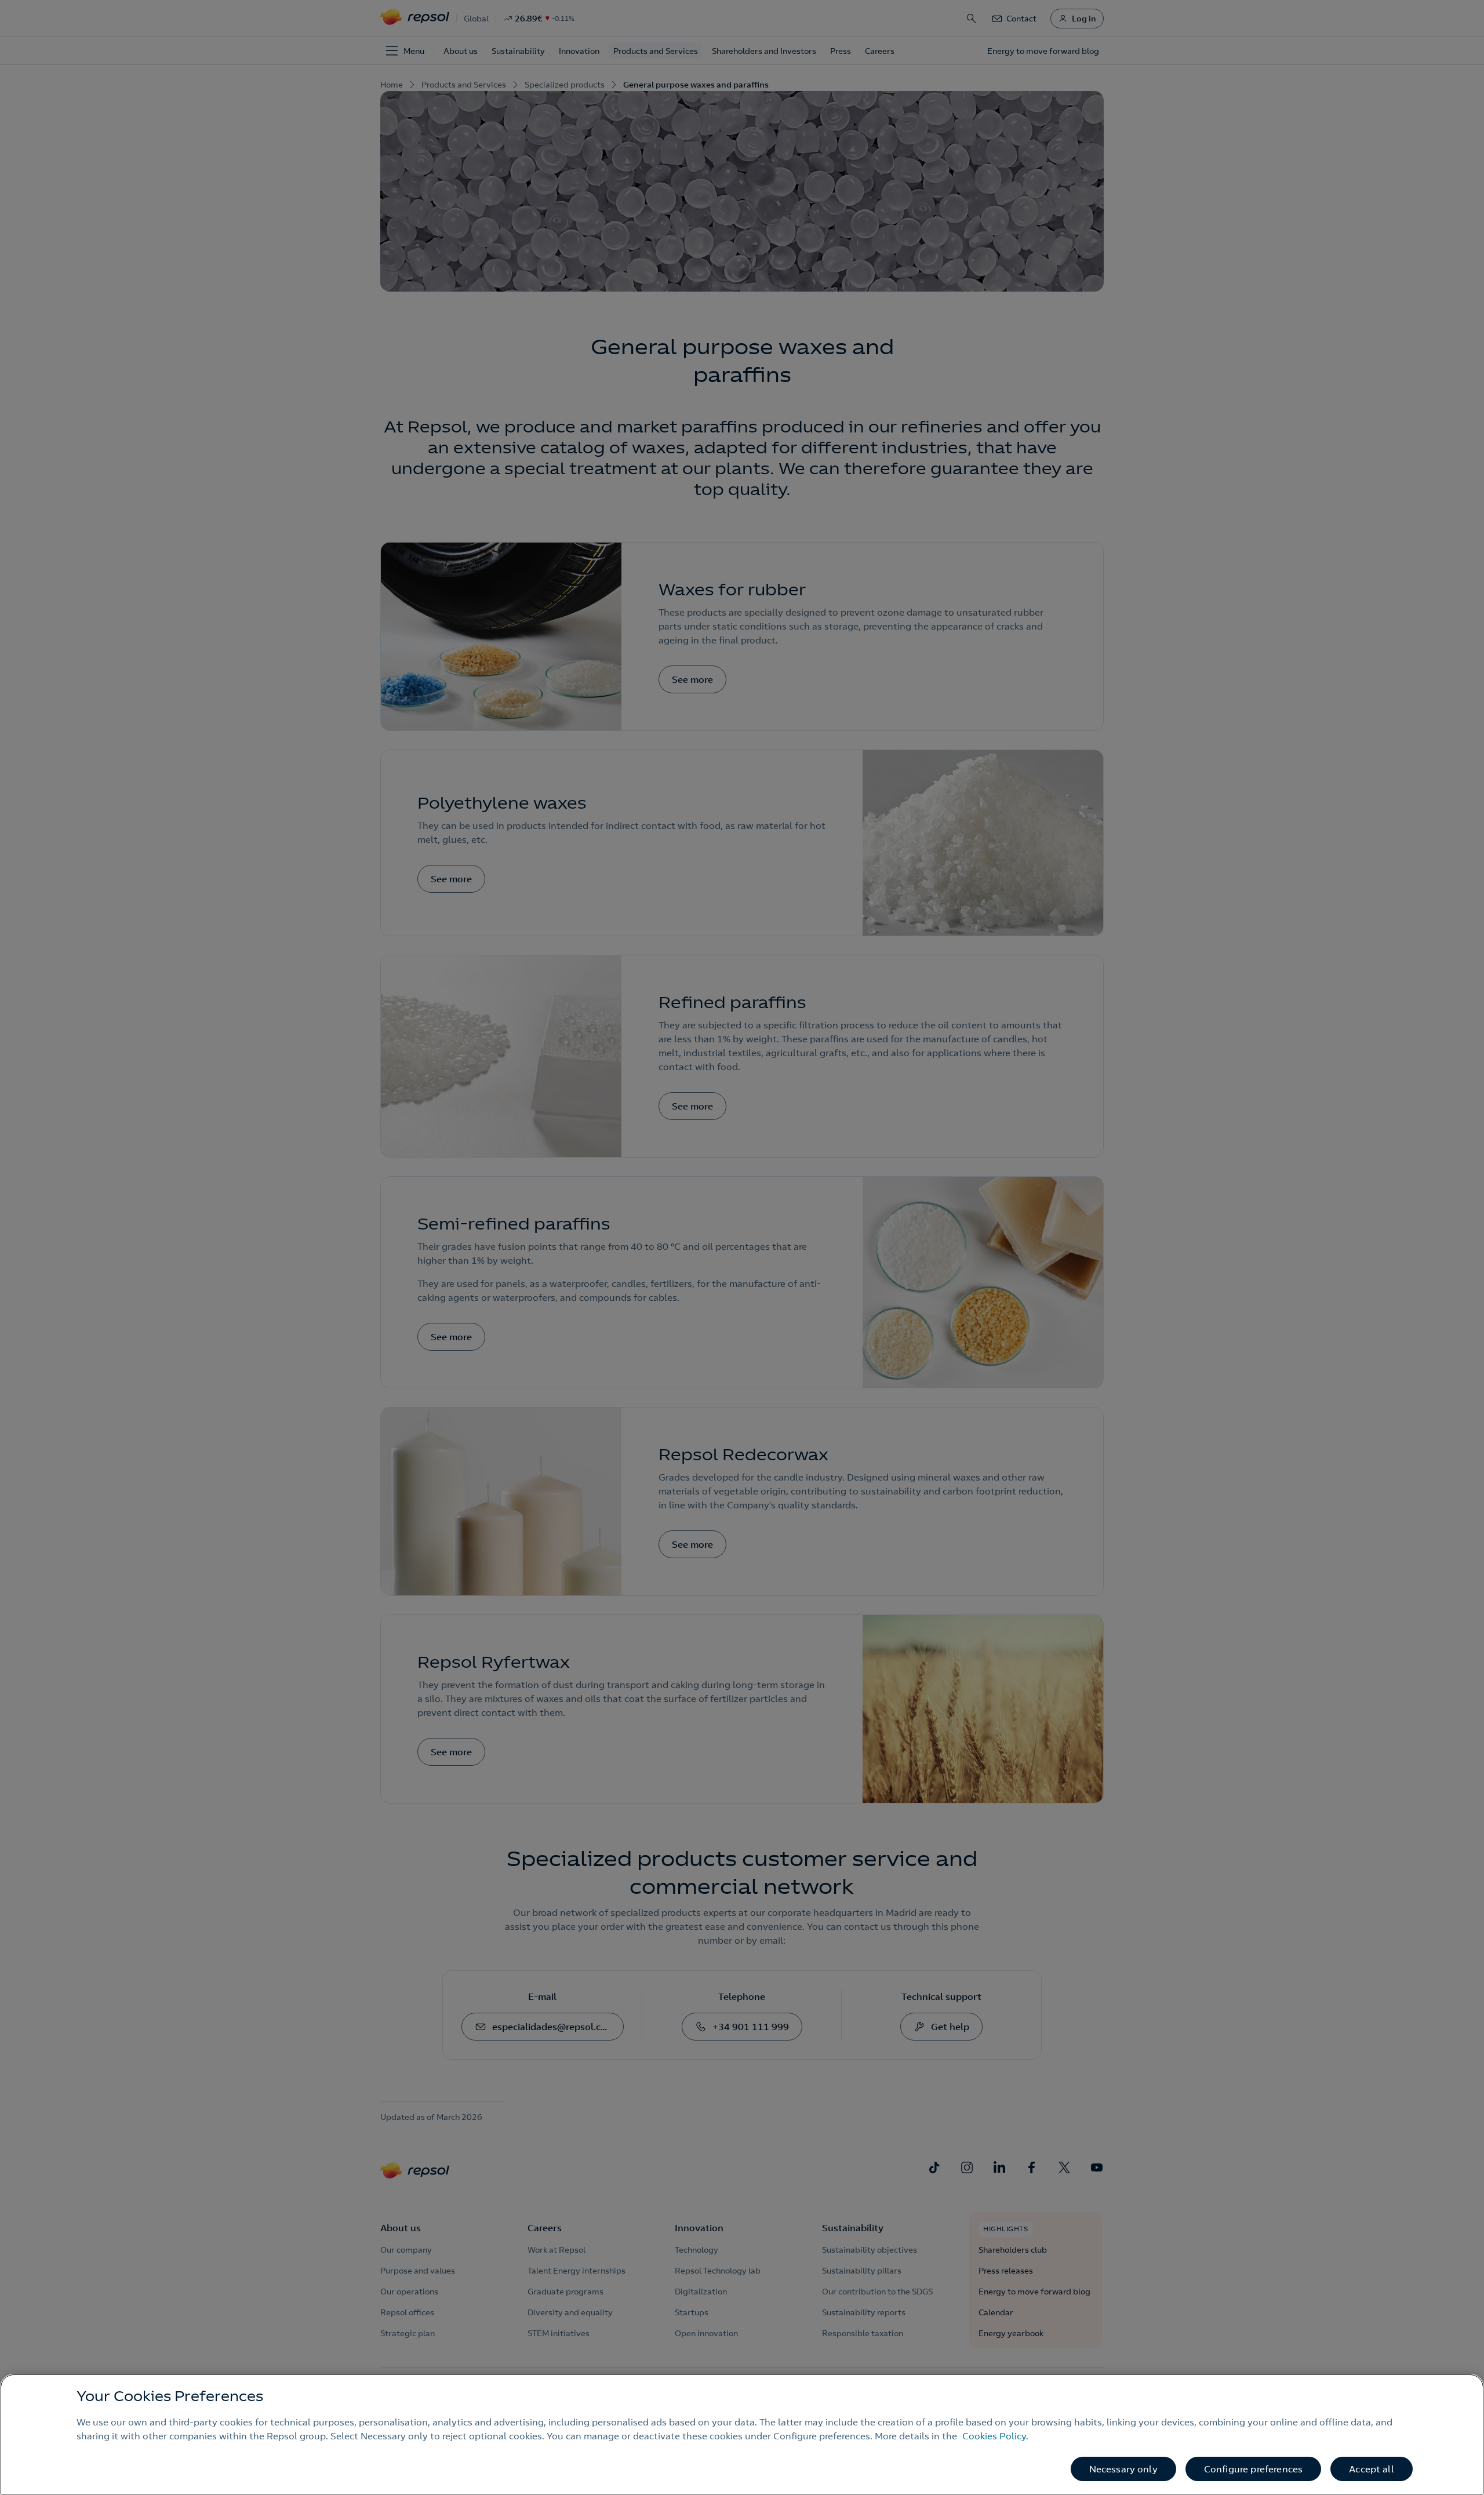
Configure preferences (1253, 2469)
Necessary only (1123, 2469)
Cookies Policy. (995, 2436)
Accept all (1372, 2469)
